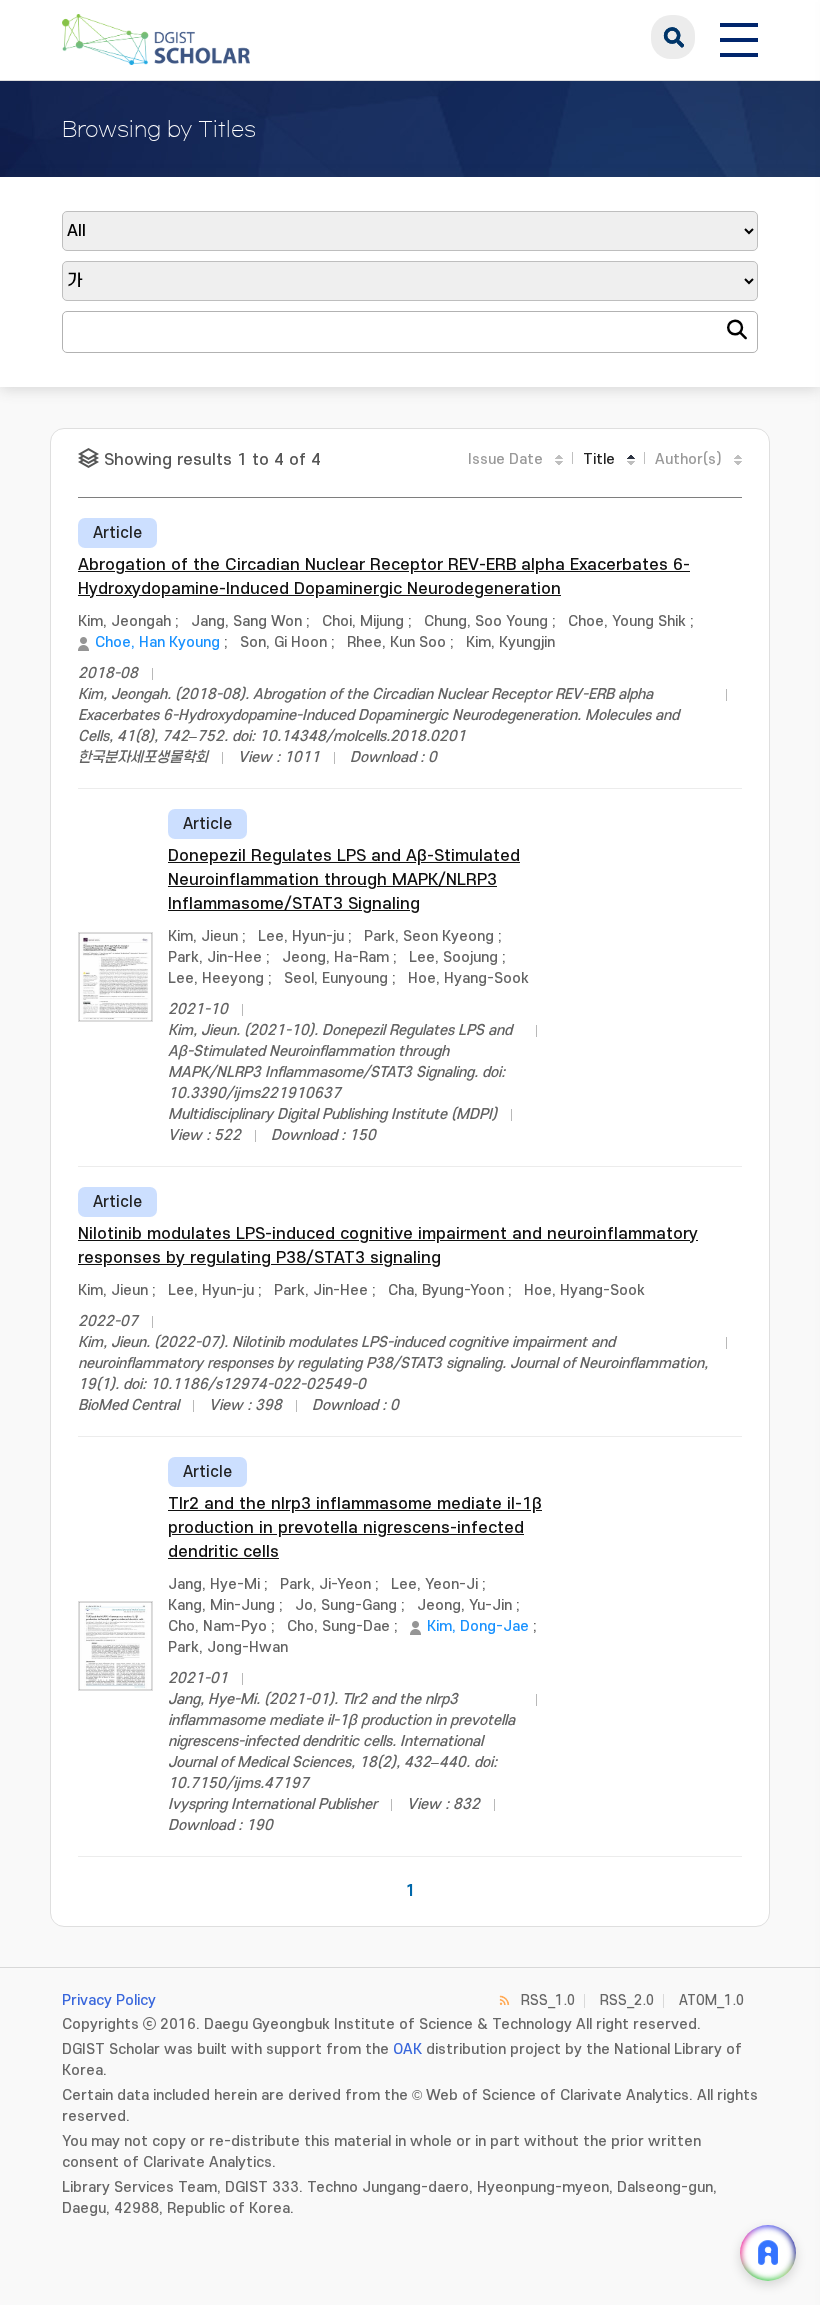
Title (599, 459)
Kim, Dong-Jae (478, 1626)
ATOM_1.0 (711, 2000)
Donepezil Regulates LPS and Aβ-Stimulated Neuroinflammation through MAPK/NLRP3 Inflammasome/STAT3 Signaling (344, 880)
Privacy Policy (109, 2000)
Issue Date (505, 459)
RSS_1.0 (548, 2000)
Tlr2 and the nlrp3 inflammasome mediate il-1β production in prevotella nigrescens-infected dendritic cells (355, 1528)
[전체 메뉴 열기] (739, 37)
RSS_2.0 (627, 2000)
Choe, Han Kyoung (157, 642)
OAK (407, 2049)
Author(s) (688, 459)
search (673, 37)
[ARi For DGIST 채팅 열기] (768, 2253)
